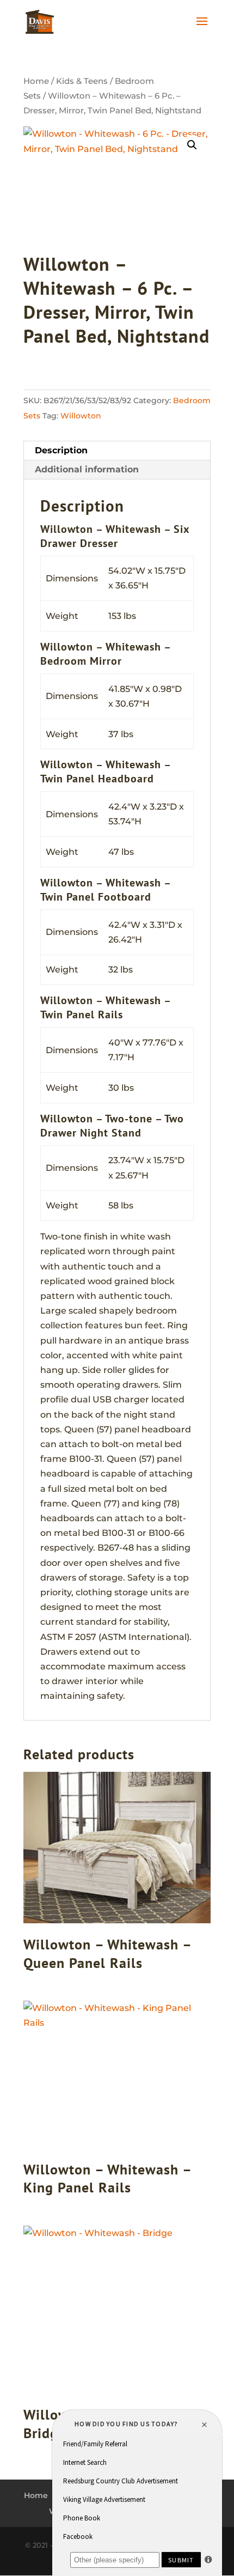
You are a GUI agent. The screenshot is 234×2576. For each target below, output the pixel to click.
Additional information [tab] (87, 469)
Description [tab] (61, 450)
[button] (192, 145)
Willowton (81, 416)
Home (36, 81)
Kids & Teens (82, 81)
